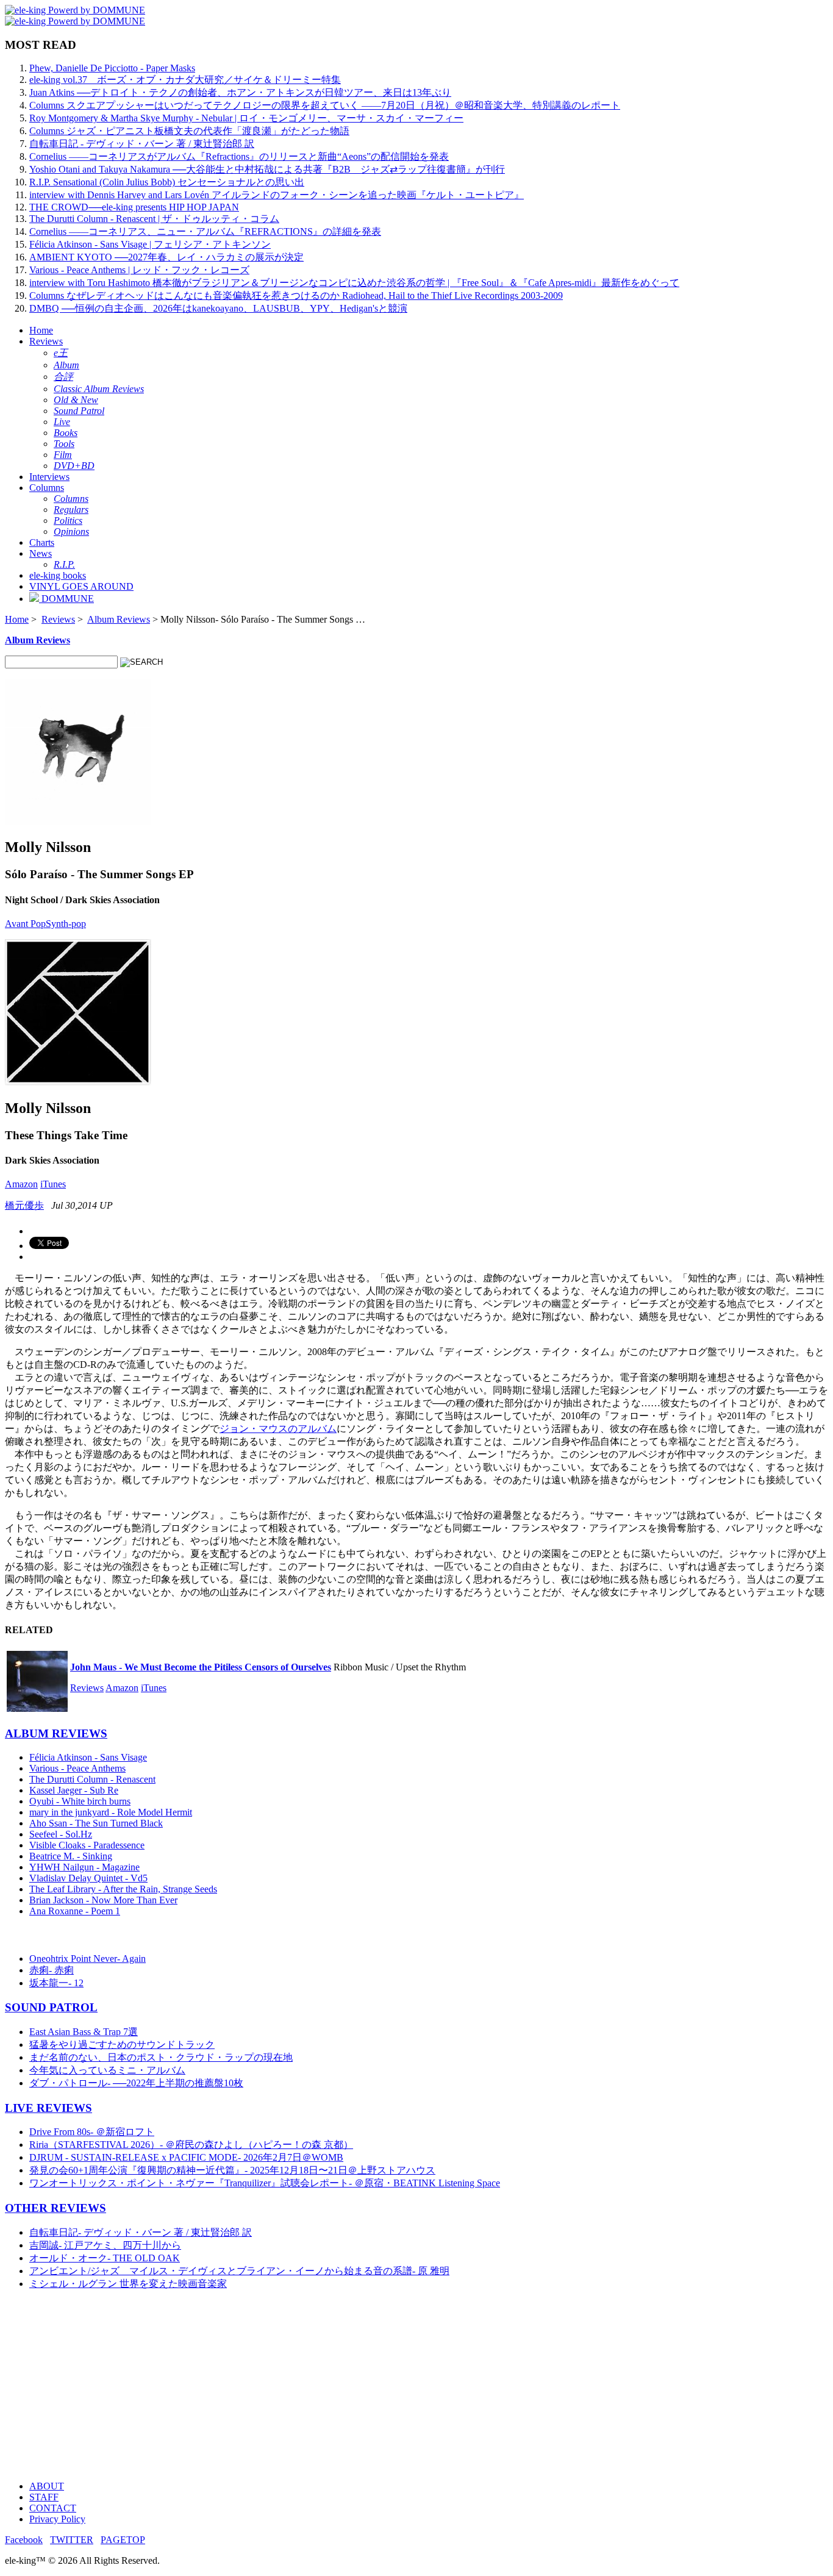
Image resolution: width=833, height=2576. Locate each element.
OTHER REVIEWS (55, 2208)
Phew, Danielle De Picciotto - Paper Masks (112, 68)
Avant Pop (25, 924)
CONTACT (53, 2508)
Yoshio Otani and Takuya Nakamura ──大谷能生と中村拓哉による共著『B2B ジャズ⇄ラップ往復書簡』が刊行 (267, 169)
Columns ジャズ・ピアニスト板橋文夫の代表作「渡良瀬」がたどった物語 (189, 131)
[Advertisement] (371, 2386)
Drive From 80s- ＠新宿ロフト (92, 2132)
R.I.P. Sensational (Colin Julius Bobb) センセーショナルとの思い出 (167, 182)
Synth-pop (66, 924)
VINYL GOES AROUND (81, 586)
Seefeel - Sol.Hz (61, 1834)
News (41, 553)
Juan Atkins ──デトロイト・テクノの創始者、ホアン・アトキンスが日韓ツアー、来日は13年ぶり (240, 92)
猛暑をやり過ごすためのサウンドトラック (122, 2045)
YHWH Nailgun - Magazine (84, 1867)
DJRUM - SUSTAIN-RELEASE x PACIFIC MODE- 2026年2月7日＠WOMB (186, 2157)
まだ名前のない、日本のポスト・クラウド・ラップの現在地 (161, 2057)
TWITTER (72, 2540)
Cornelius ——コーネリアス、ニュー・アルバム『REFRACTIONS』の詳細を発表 (205, 231)
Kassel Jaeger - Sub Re (74, 1790)
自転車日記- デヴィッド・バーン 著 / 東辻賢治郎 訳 (141, 2232)
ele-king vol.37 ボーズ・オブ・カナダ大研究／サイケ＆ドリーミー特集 (185, 80)
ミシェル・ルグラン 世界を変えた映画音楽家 (128, 2284)
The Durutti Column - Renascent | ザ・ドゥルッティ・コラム (154, 219)
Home (41, 330)
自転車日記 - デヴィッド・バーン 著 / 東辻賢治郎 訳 (142, 144)
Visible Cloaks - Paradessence (87, 1845)
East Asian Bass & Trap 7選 (84, 2032)
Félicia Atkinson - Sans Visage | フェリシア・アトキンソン (150, 244)
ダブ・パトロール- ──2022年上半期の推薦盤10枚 (136, 2083)
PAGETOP (123, 2540)
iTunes (53, 1184)
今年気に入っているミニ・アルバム (107, 2070)
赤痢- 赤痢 (52, 1970)
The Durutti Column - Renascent (92, 1779)
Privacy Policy (57, 2519)
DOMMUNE (66, 599)
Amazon (21, 1184)
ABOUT (47, 2486)
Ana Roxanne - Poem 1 (75, 1911)
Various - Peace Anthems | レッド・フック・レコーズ (139, 270)
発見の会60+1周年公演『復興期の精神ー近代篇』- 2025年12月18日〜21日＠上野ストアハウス (232, 2170)
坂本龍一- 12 (56, 1983)
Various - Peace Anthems (77, 1768)
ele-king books (58, 575)
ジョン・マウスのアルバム (278, 1429)
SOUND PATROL (51, 2007)
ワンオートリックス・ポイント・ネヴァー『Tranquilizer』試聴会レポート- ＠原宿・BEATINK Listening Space (265, 2183)
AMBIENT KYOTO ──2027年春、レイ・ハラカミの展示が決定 (166, 257)
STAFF (44, 2497)
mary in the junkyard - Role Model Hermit (111, 1812)
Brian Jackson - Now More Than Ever (103, 1900)
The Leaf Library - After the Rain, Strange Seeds (123, 1889)
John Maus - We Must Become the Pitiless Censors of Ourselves (201, 1667)
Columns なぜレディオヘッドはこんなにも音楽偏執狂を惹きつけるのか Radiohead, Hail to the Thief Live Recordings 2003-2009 (296, 295)
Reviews (46, 341)
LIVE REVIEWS (48, 2108)
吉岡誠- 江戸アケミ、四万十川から (105, 2245)
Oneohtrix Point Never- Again (88, 1959)
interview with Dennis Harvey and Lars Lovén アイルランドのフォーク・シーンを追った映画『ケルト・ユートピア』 (277, 195)
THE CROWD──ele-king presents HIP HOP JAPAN (134, 207)
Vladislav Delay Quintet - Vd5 (88, 1878)
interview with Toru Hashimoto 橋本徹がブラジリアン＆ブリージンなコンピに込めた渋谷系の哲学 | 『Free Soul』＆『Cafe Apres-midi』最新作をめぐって (354, 283)
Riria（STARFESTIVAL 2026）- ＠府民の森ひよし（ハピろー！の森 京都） (191, 2145)
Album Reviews (119, 619)
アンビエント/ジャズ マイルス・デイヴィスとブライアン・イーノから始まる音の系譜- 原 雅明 (239, 2271)
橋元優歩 (24, 1205)
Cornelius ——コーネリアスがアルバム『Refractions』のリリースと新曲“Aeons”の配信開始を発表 (239, 156)
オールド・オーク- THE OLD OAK (105, 2258)
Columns (47, 488)
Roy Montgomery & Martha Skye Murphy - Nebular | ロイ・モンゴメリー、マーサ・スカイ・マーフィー (246, 118)
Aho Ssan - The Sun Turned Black (96, 1823)
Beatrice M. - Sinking (71, 1856)
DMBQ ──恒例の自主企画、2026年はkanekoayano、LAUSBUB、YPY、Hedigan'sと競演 (218, 308)
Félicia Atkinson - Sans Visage (88, 1757)
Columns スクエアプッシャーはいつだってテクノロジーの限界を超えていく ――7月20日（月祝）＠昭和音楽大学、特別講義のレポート (325, 105)
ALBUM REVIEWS (56, 1733)
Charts (42, 542)
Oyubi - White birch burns (80, 1801)
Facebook (24, 2540)
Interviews (49, 477)
